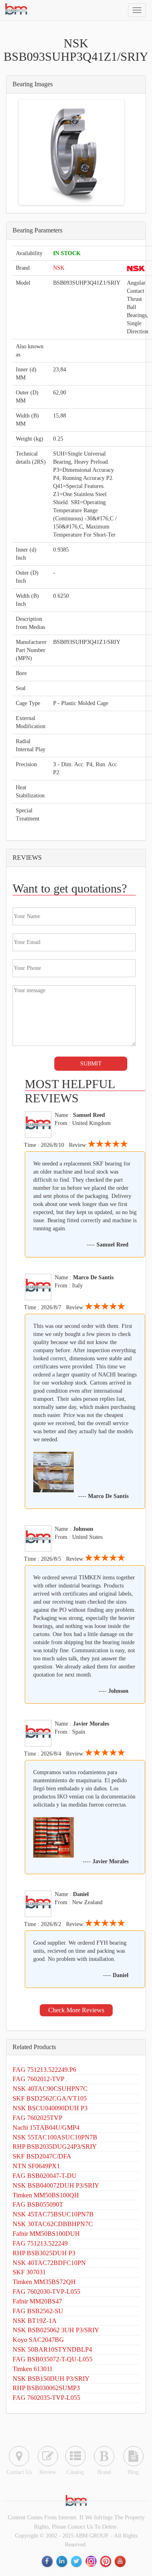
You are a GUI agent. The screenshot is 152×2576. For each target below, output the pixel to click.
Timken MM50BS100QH (46, 2195)
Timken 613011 (33, 2369)
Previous (32, 152)
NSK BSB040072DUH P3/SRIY (56, 2185)
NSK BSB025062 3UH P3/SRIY (56, 2330)
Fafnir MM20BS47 (37, 2301)
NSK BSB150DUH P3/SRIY (51, 2379)
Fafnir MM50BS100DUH (46, 2234)
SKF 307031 (29, 2272)
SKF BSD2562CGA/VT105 (50, 2098)
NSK (59, 268)
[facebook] (48, 2561)
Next (110, 152)
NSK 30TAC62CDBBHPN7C (53, 2224)
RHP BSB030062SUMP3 (46, 2388)
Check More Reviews (76, 2010)
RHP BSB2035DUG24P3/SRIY (55, 2147)
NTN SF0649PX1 (36, 2166)
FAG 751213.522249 (40, 2243)
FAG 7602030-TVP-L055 (46, 2292)
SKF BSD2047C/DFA (42, 2156)
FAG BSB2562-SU (38, 2311)
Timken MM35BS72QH (44, 2282)
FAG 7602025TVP (37, 2118)
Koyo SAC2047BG (38, 2340)
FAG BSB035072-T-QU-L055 (52, 2359)
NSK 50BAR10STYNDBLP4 (52, 2349)
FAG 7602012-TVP (39, 2079)
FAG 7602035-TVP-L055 (46, 2398)
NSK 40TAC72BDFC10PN (49, 2263)
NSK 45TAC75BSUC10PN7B (53, 2214)
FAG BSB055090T (38, 2204)
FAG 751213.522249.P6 (44, 2070)
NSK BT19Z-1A (35, 2321)
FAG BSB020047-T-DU (45, 2176)
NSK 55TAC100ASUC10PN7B (55, 2137)
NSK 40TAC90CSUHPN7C (50, 2089)
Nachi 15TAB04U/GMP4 (46, 2127)
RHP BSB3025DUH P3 (44, 2253)
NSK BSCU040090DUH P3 (50, 2108)
